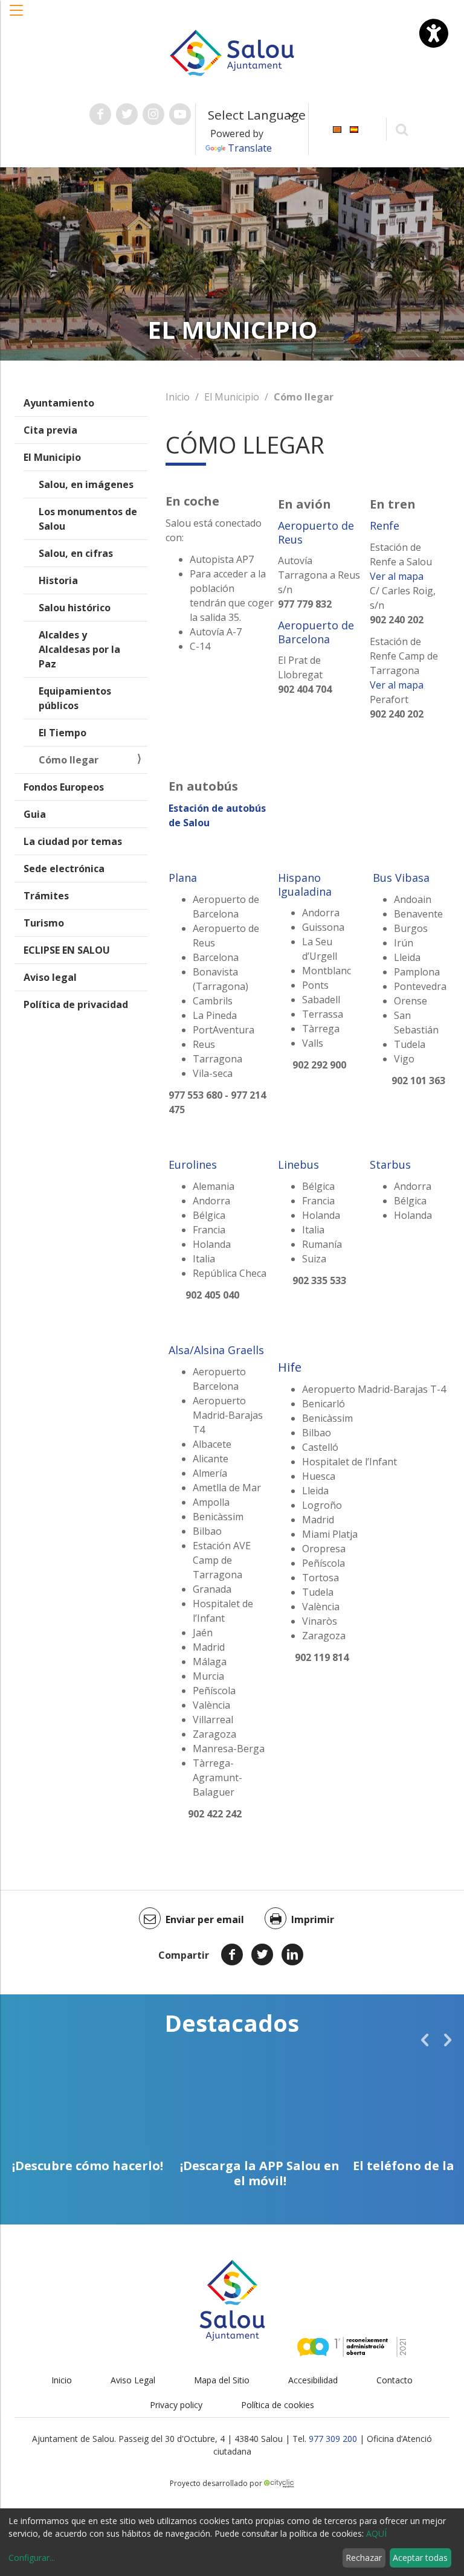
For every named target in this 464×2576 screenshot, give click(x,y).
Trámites (46, 896)
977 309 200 (333, 2439)
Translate (250, 148)
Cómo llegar (69, 760)
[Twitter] (262, 1954)
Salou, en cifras (76, 553)
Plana (183, 878)
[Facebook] (232, 1954)
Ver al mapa (397, 576)
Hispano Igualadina (305, 885)
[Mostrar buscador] (402, 129)
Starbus (390, 1164)
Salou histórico (75, 608)
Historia (58, 580)
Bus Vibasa (400, 878)
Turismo (44, 923)
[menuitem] (337, 128)
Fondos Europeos (64, 787)
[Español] (354, 128)
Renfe (385, 525)
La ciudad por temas (73, 841)
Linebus (298, 1164)
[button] (17, 16)
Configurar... (32, 2558)
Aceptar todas (420, 2558)
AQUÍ (376, 2533)
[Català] (337, 128)
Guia (35, 814)
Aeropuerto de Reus (316, 532)
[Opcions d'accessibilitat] (434, 33)
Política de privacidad (76, 1004)
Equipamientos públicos (75, 698)
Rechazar (364, 2558)
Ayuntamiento (59, 403)
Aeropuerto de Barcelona (316, 632)
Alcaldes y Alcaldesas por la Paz (79, 649)
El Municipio (52, 457)
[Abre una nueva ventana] (100, 114)
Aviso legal (50, 977)
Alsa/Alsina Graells (216, 1350)
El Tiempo (63, 733)
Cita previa (50, 430)
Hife (290, 1367)
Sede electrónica (64, 869)
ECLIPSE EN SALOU (67, 950)
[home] (232, 52)
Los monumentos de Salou (88, 519)
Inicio (178, 397)
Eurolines (193, 1164)
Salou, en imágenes (86, 484)
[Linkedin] (292, 1954)
